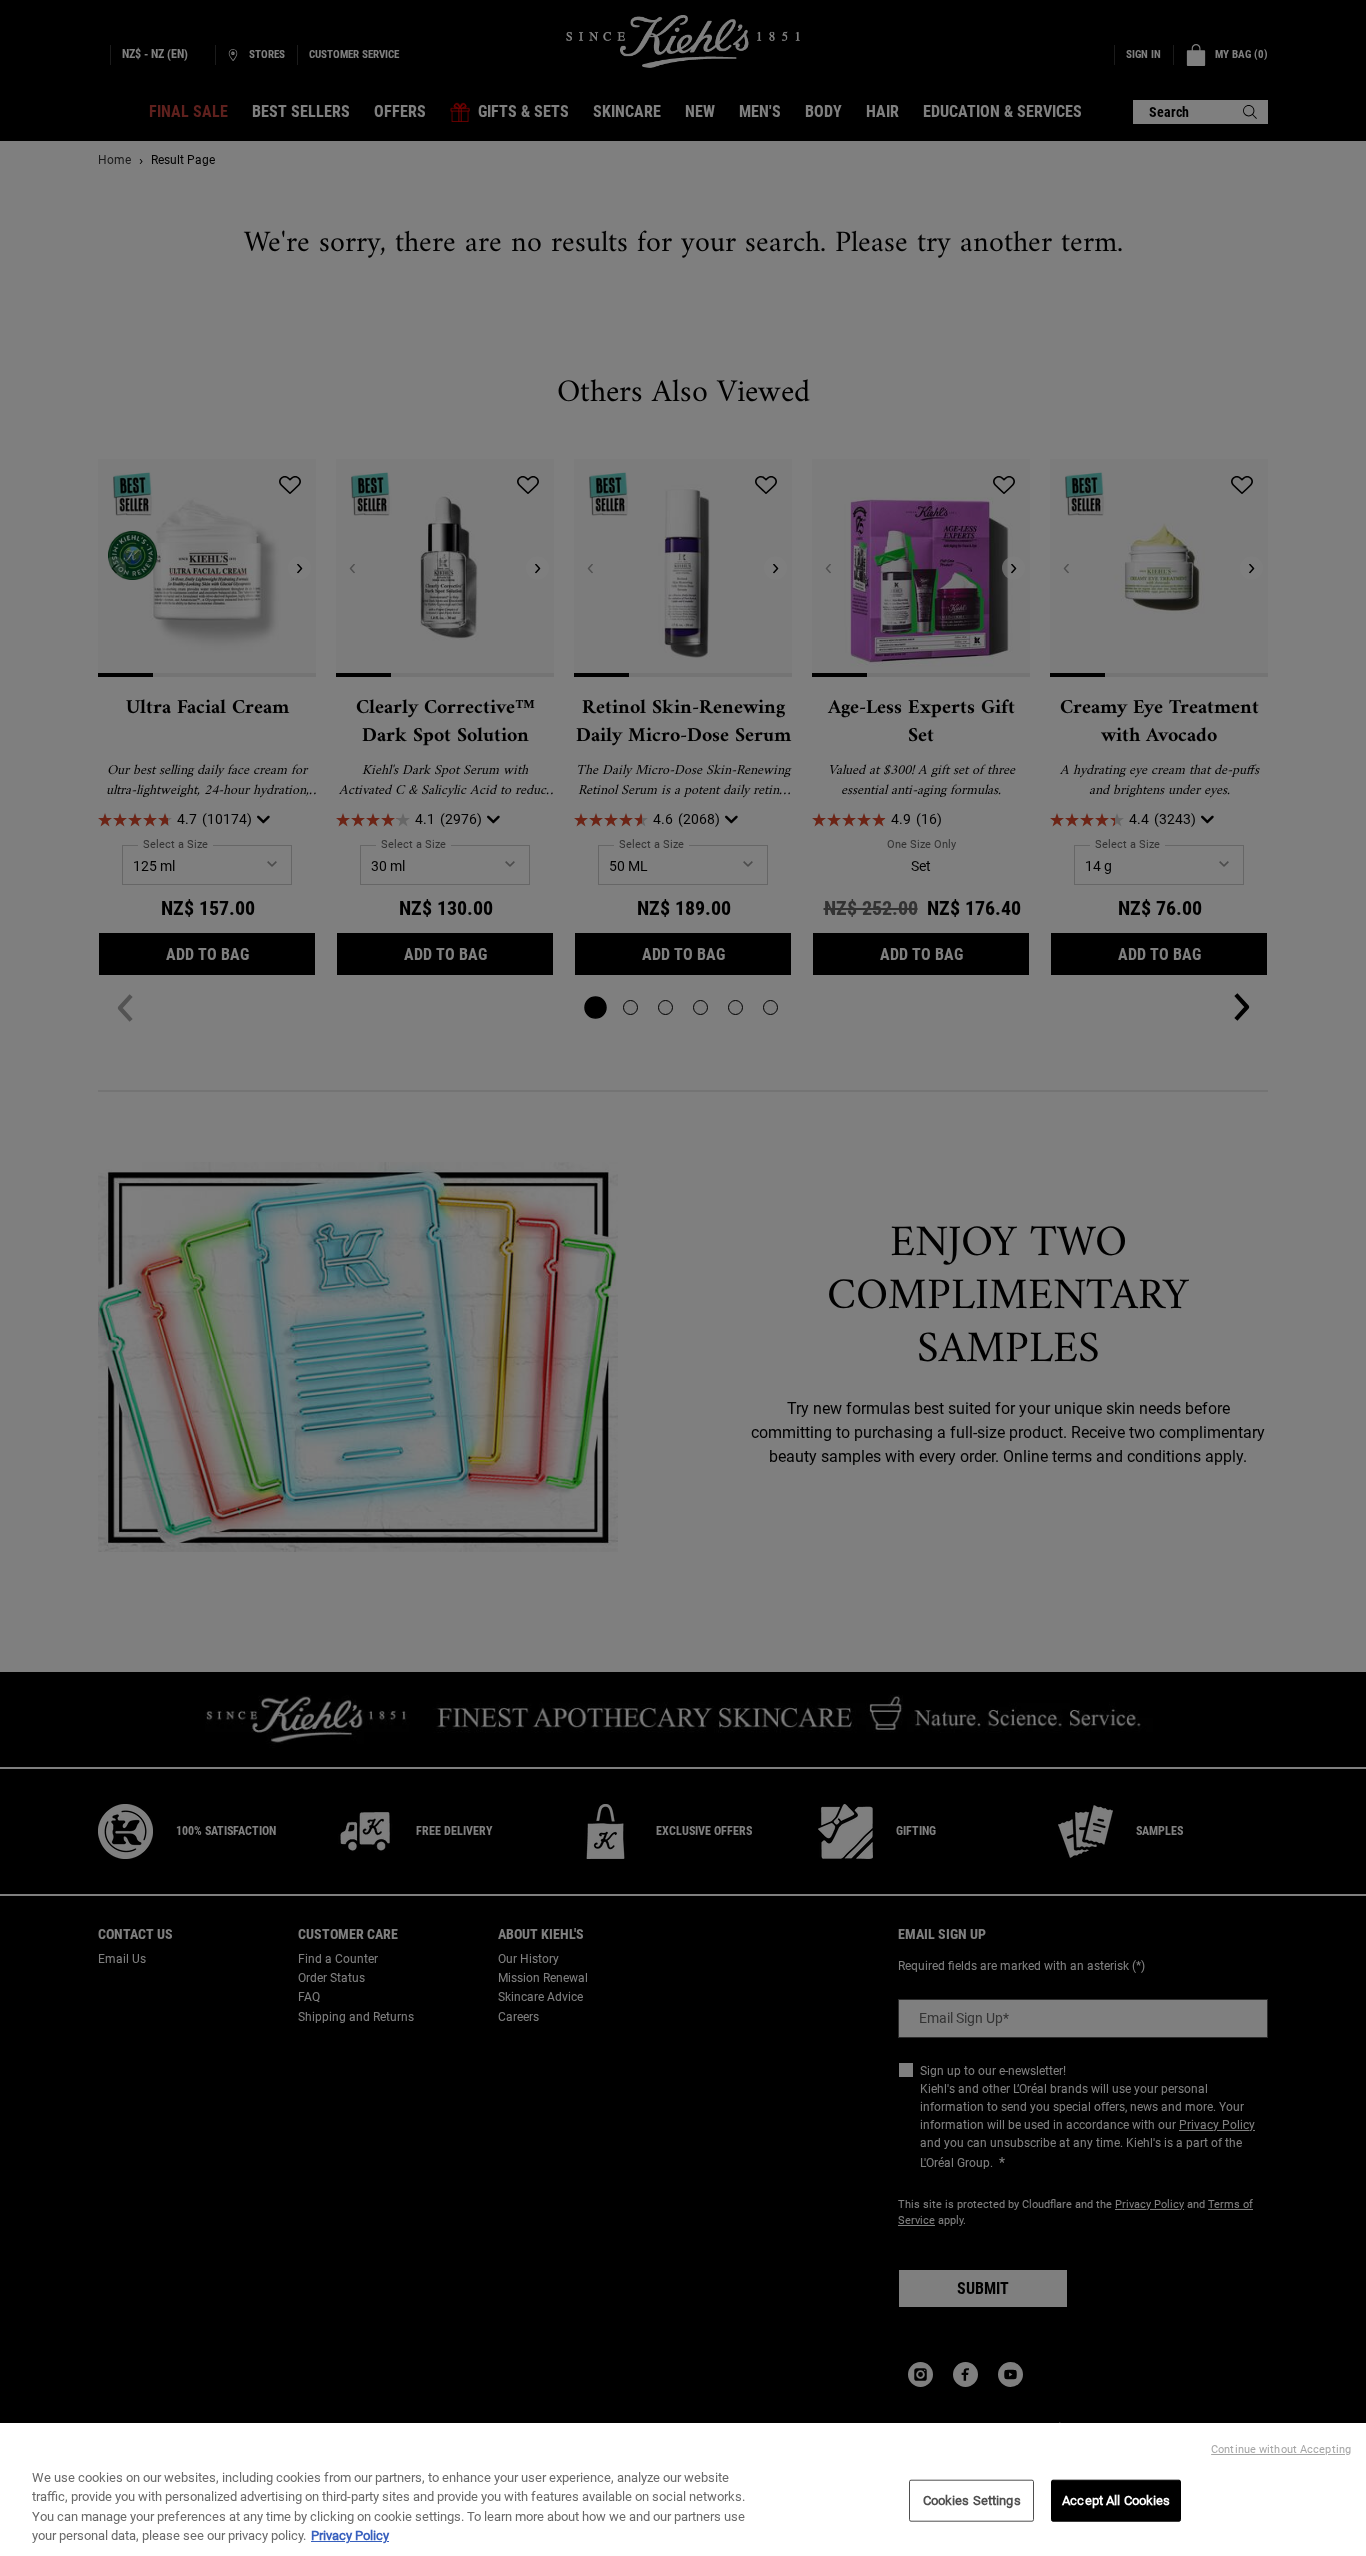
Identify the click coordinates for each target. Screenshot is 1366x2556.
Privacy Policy (350, 2535)
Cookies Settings (972, 2500)
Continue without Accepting (1281, 2449)
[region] (683, 2489)
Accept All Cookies (1116, 2500)
